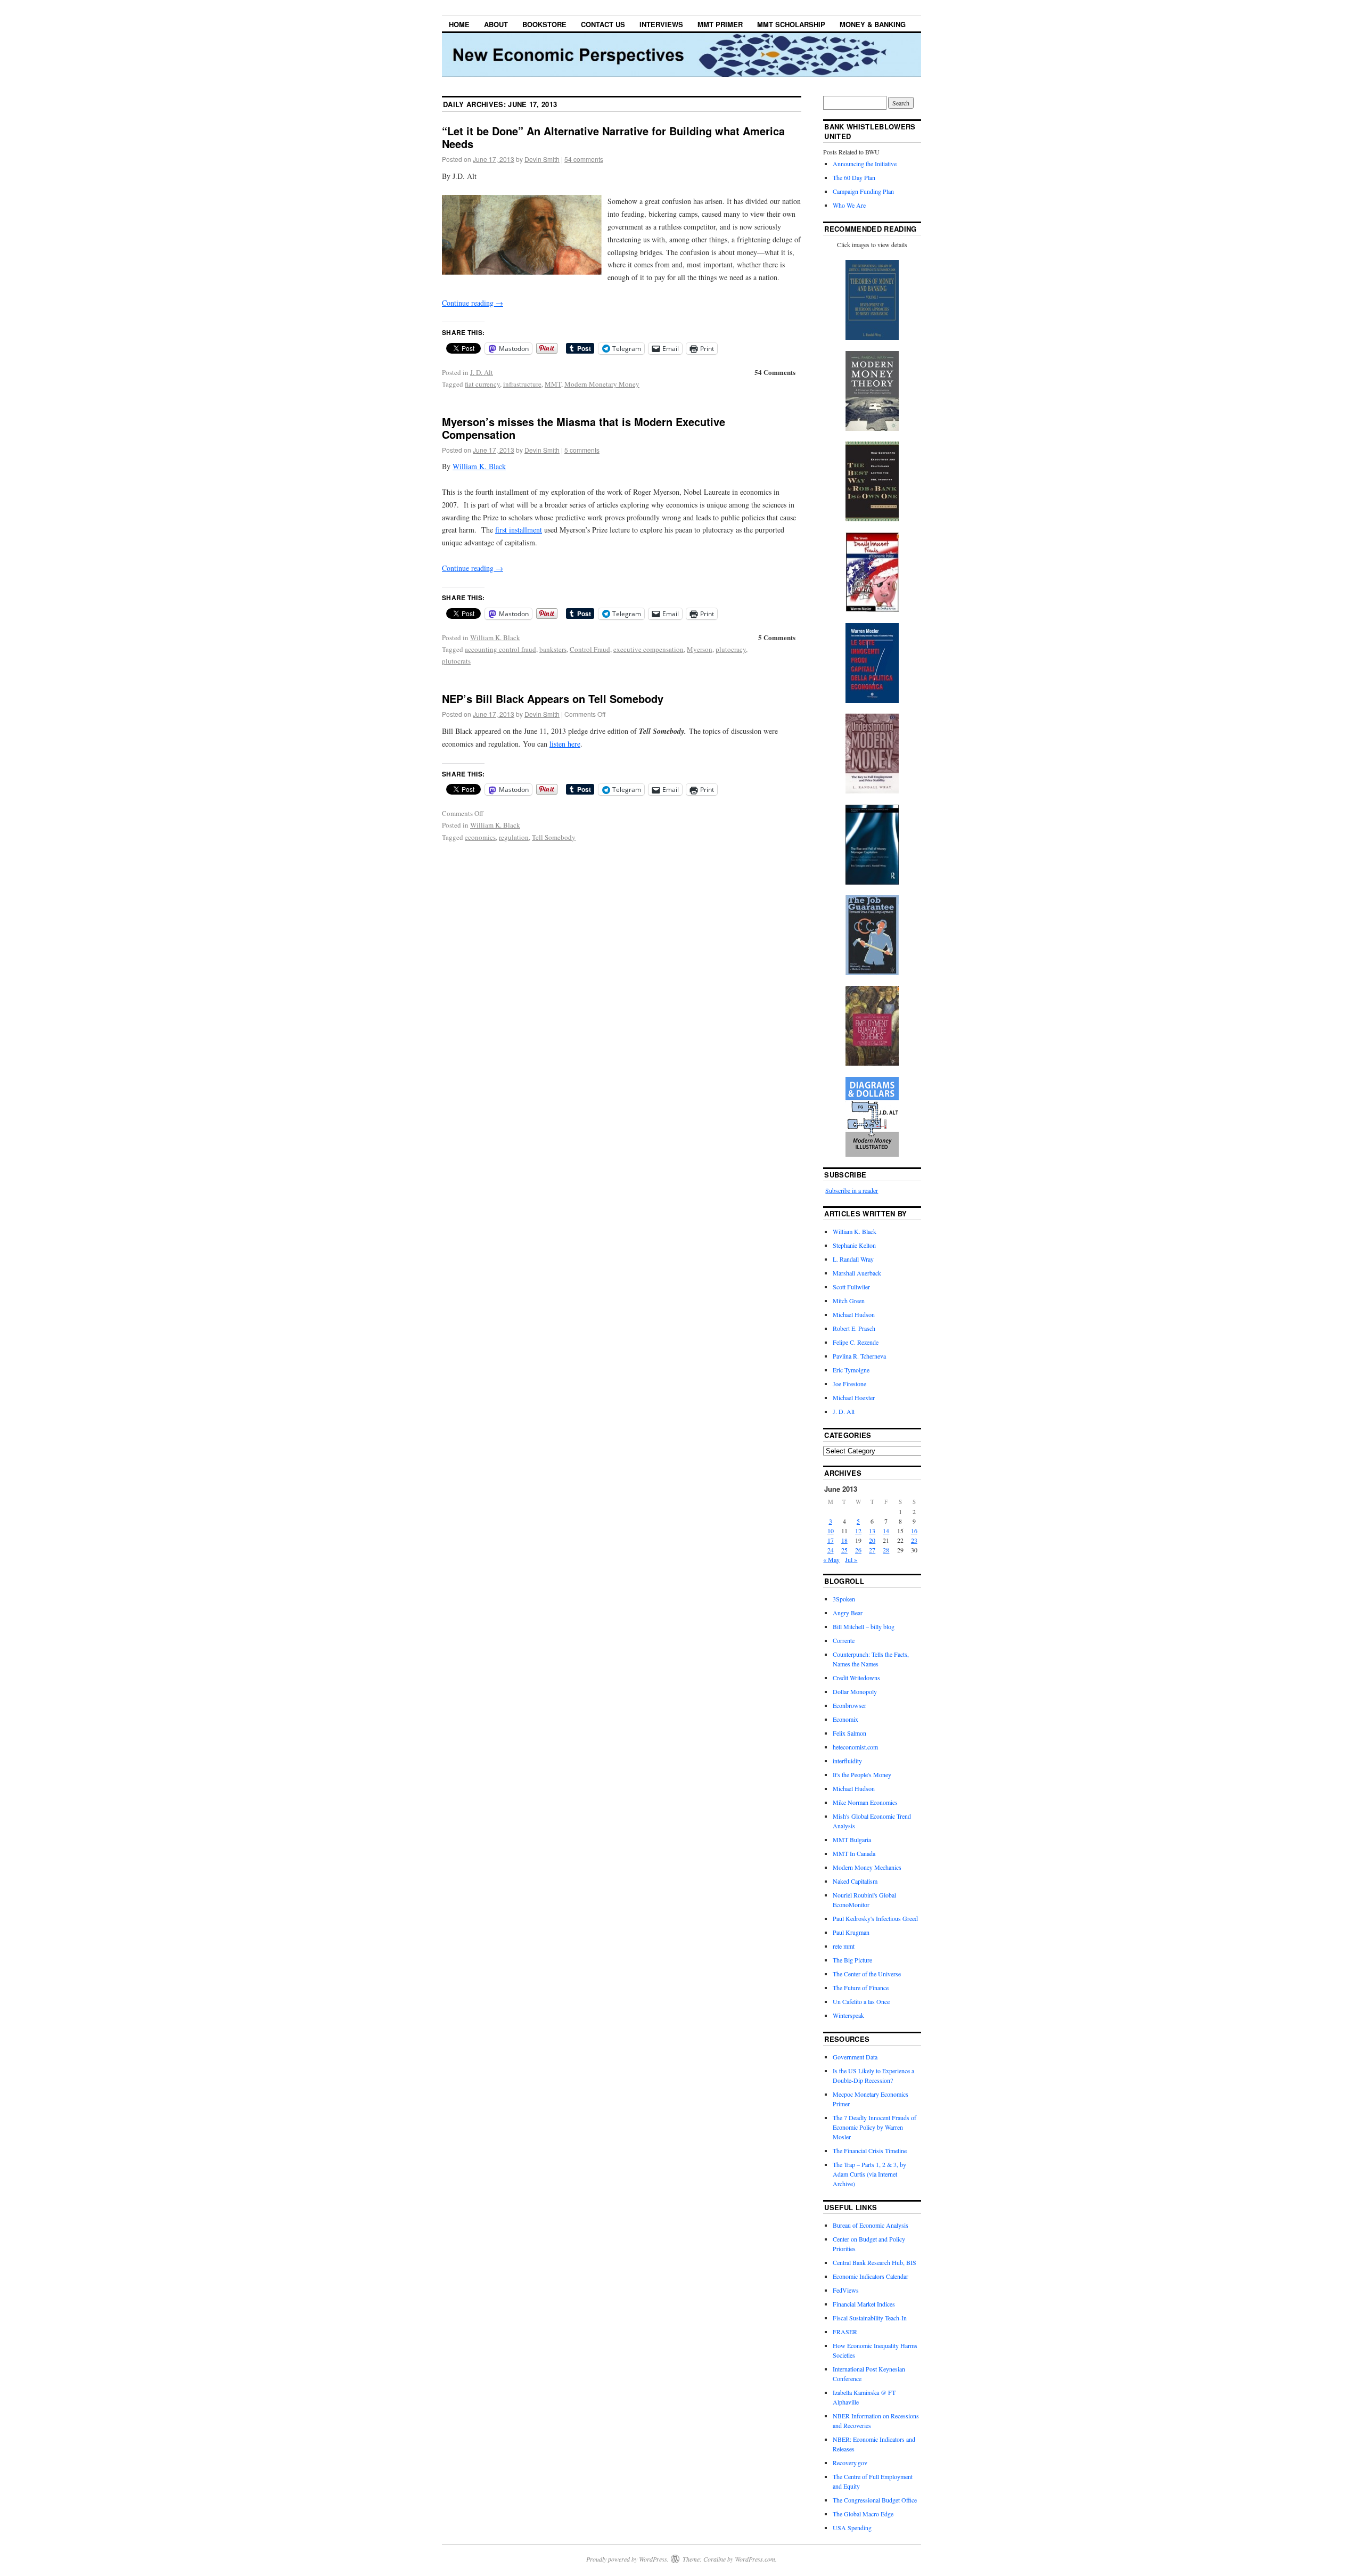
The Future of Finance (861, 1988)
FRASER (845, 2332)
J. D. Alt (482, 372)
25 (844, 1550)
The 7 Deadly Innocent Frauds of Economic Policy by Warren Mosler (875, 2127)
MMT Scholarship (791, 24)
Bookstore (544, 24)
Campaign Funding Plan (863, 191)
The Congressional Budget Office (875, 2500)
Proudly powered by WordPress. (627, 2559)
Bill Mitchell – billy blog (864, 1626)
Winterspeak (848, 2015)
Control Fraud (590, 649)
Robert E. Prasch (854, 1328)
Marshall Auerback (857, 1273)
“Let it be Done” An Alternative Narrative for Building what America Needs (613, 137)
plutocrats (456, 661)
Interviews (661, 24)
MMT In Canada (854, 1853)
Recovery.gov (850, 2463)
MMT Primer (720, 24)
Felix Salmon (849, 1733)
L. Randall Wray (853, 1259)
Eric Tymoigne (851, 1370)
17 (831, 1540)
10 (831, 1531)
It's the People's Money (862, 1774)
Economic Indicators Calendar (871, 2276)
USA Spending (852, 2528)
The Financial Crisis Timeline (870, 2150)
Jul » (851, 1559)
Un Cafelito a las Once (861, 2001)
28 (886, 1550)
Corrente (844, 1640)
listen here (565, 744)
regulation (514, 837)
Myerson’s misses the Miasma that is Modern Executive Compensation (584, 428)
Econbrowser (849, 1705)
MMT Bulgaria (852, 1839)
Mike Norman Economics (865, 1802)
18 (844, 1540)
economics (480, 837)
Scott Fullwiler (851, 1287)
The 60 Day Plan (854, 177)
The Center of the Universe (867, 1974)
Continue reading (473, 303)
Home (459, 24)
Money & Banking (873, 24)
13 (872, 1531)
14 (886, 1531)
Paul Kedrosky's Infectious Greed (875, 1918)
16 (914, 1531)
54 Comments (775, 372)
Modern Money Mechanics (867, 1867)
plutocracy (731, 649)
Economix (845, 1719)
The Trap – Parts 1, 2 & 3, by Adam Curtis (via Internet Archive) (869, 2174)
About (496, 24)
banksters (553, 649)
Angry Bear (848, 1613)
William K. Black (479, 466)
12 (858, 1531)
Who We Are (849, 205)
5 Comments (777, 637)
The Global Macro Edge (863, 2514)
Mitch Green (849, 1301)
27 (872, 1550)
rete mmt (844, 1946)
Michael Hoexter (854, 1397)
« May (831, 1559)
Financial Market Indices (864, 2304)
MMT (553, 384)
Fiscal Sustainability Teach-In (870, 2318)
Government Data (855, 2057)
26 (858, 1550)
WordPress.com (755, 2559)
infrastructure (522, 384)
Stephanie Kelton (854, 1245)
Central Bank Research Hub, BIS (875, 2262)
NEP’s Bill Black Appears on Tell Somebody (553, 698)
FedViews (846, 2290)
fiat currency (482, 384)
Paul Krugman (851, 1932)
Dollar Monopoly (855, 1691)
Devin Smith (542, 159)
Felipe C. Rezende (856, 1342)
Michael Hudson (854, 1314)
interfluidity (847, 1761)
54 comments (584, 159)
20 (872, 1540)
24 (831, 1550)
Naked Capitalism (855, 1881)
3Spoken (844, 1599)
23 (914, 1540)
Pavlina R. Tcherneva (859, 1356)
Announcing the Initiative (865, 163)
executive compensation (648, 649)
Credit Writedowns (856, 1678)
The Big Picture (852, 1960)
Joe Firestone (849, 1384)
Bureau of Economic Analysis (871, 2225)
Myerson (700, 649)
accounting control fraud (500, 649)
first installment (519, 530)
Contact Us (603, 24)
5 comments (582, 450)
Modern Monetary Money (602, 384)
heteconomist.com (855, 1747)
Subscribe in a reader (852, 1190)
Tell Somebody (554, 837)
